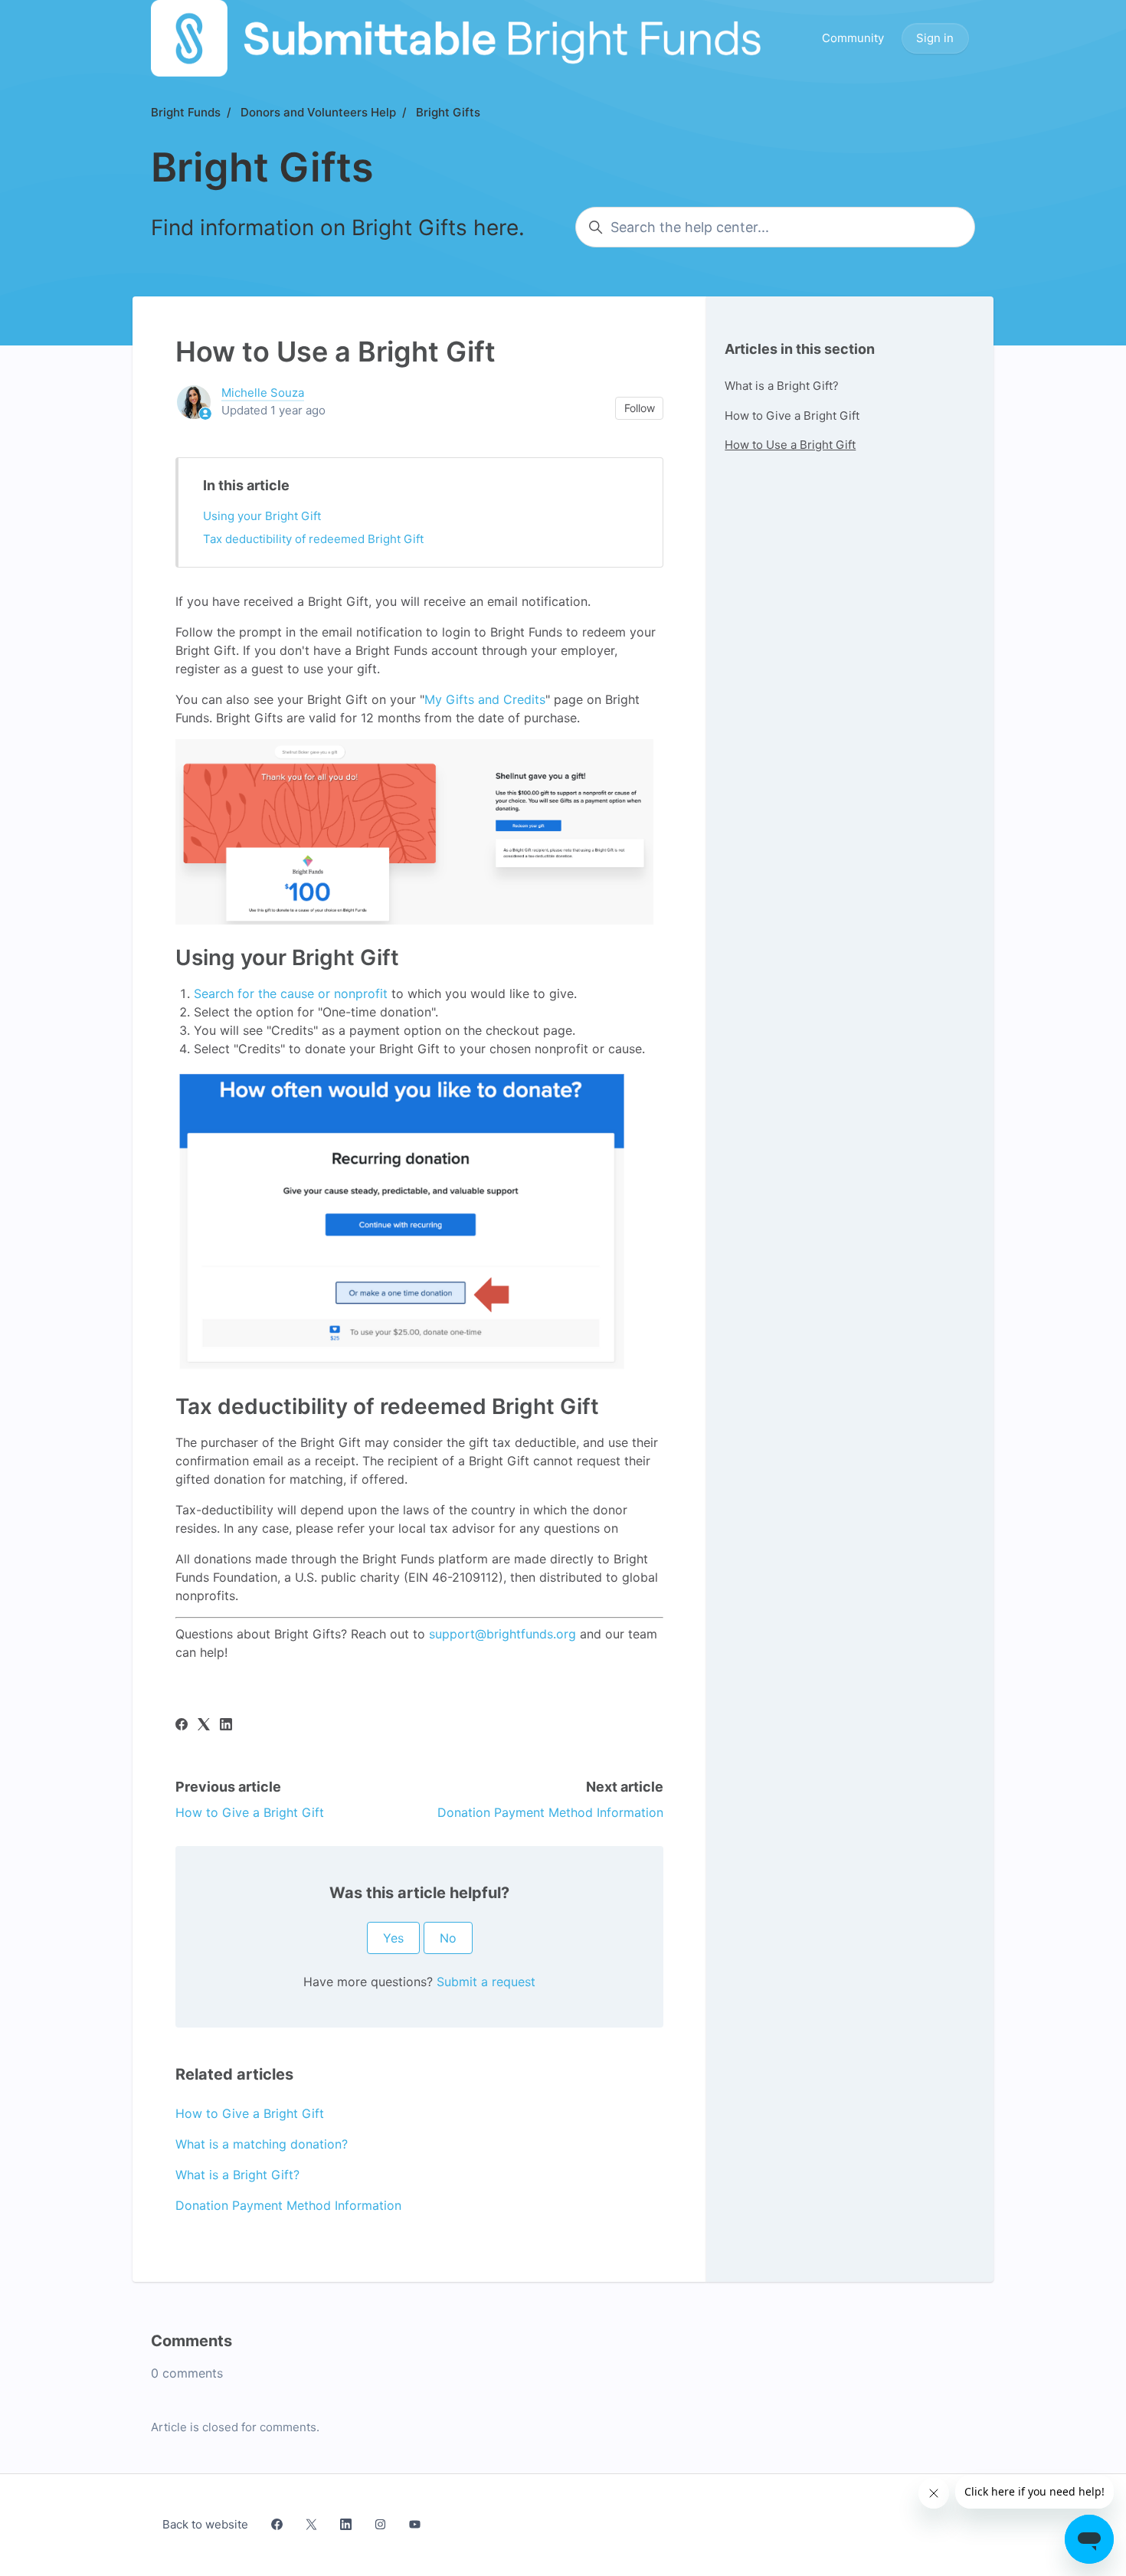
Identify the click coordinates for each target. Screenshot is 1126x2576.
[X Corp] (204, 1726)
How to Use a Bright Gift (790, 445)
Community (853, 38)
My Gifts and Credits (485, 699)
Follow (640, 408)
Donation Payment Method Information (550, 1812)
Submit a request (486, 1982)
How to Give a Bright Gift (250, 1812)
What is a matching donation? (262, 2144)
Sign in (935, 38)
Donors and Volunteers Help (318, 112)
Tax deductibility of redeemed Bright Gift (313, 539)
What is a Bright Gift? (237, 2175)
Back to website (205, 2524)
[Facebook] (182, 1726)
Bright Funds (186, 112)
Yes (393, 1938)
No (448, 1938)
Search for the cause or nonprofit (291, 993)
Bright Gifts (448, 112)
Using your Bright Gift (262, 516)
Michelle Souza (263, 393)
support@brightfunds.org (502, 1634)
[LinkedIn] (226, 1726)
